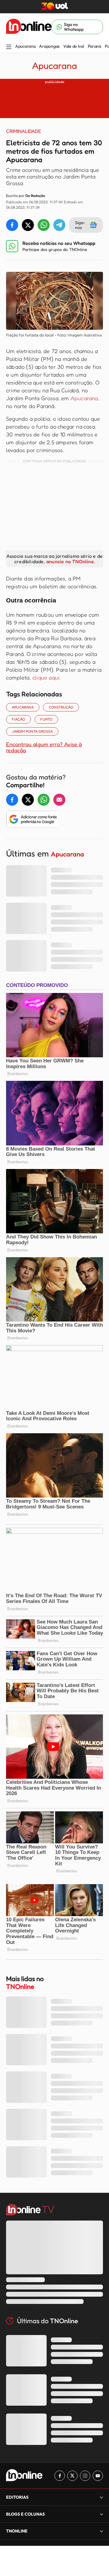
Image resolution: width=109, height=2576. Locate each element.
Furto (46, 719)
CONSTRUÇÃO (61, 707)
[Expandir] (101, 2531)
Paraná (94, 46)
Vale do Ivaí (74, 46)
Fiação (18, 719)
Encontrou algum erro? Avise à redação (44, 747)
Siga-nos (80, 225)
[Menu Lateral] (9, 47)
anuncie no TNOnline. (71, 561)
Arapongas (49, 46)
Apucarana (25, 46)
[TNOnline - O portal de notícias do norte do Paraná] (29, 27)
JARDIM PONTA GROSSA (32, 731)
